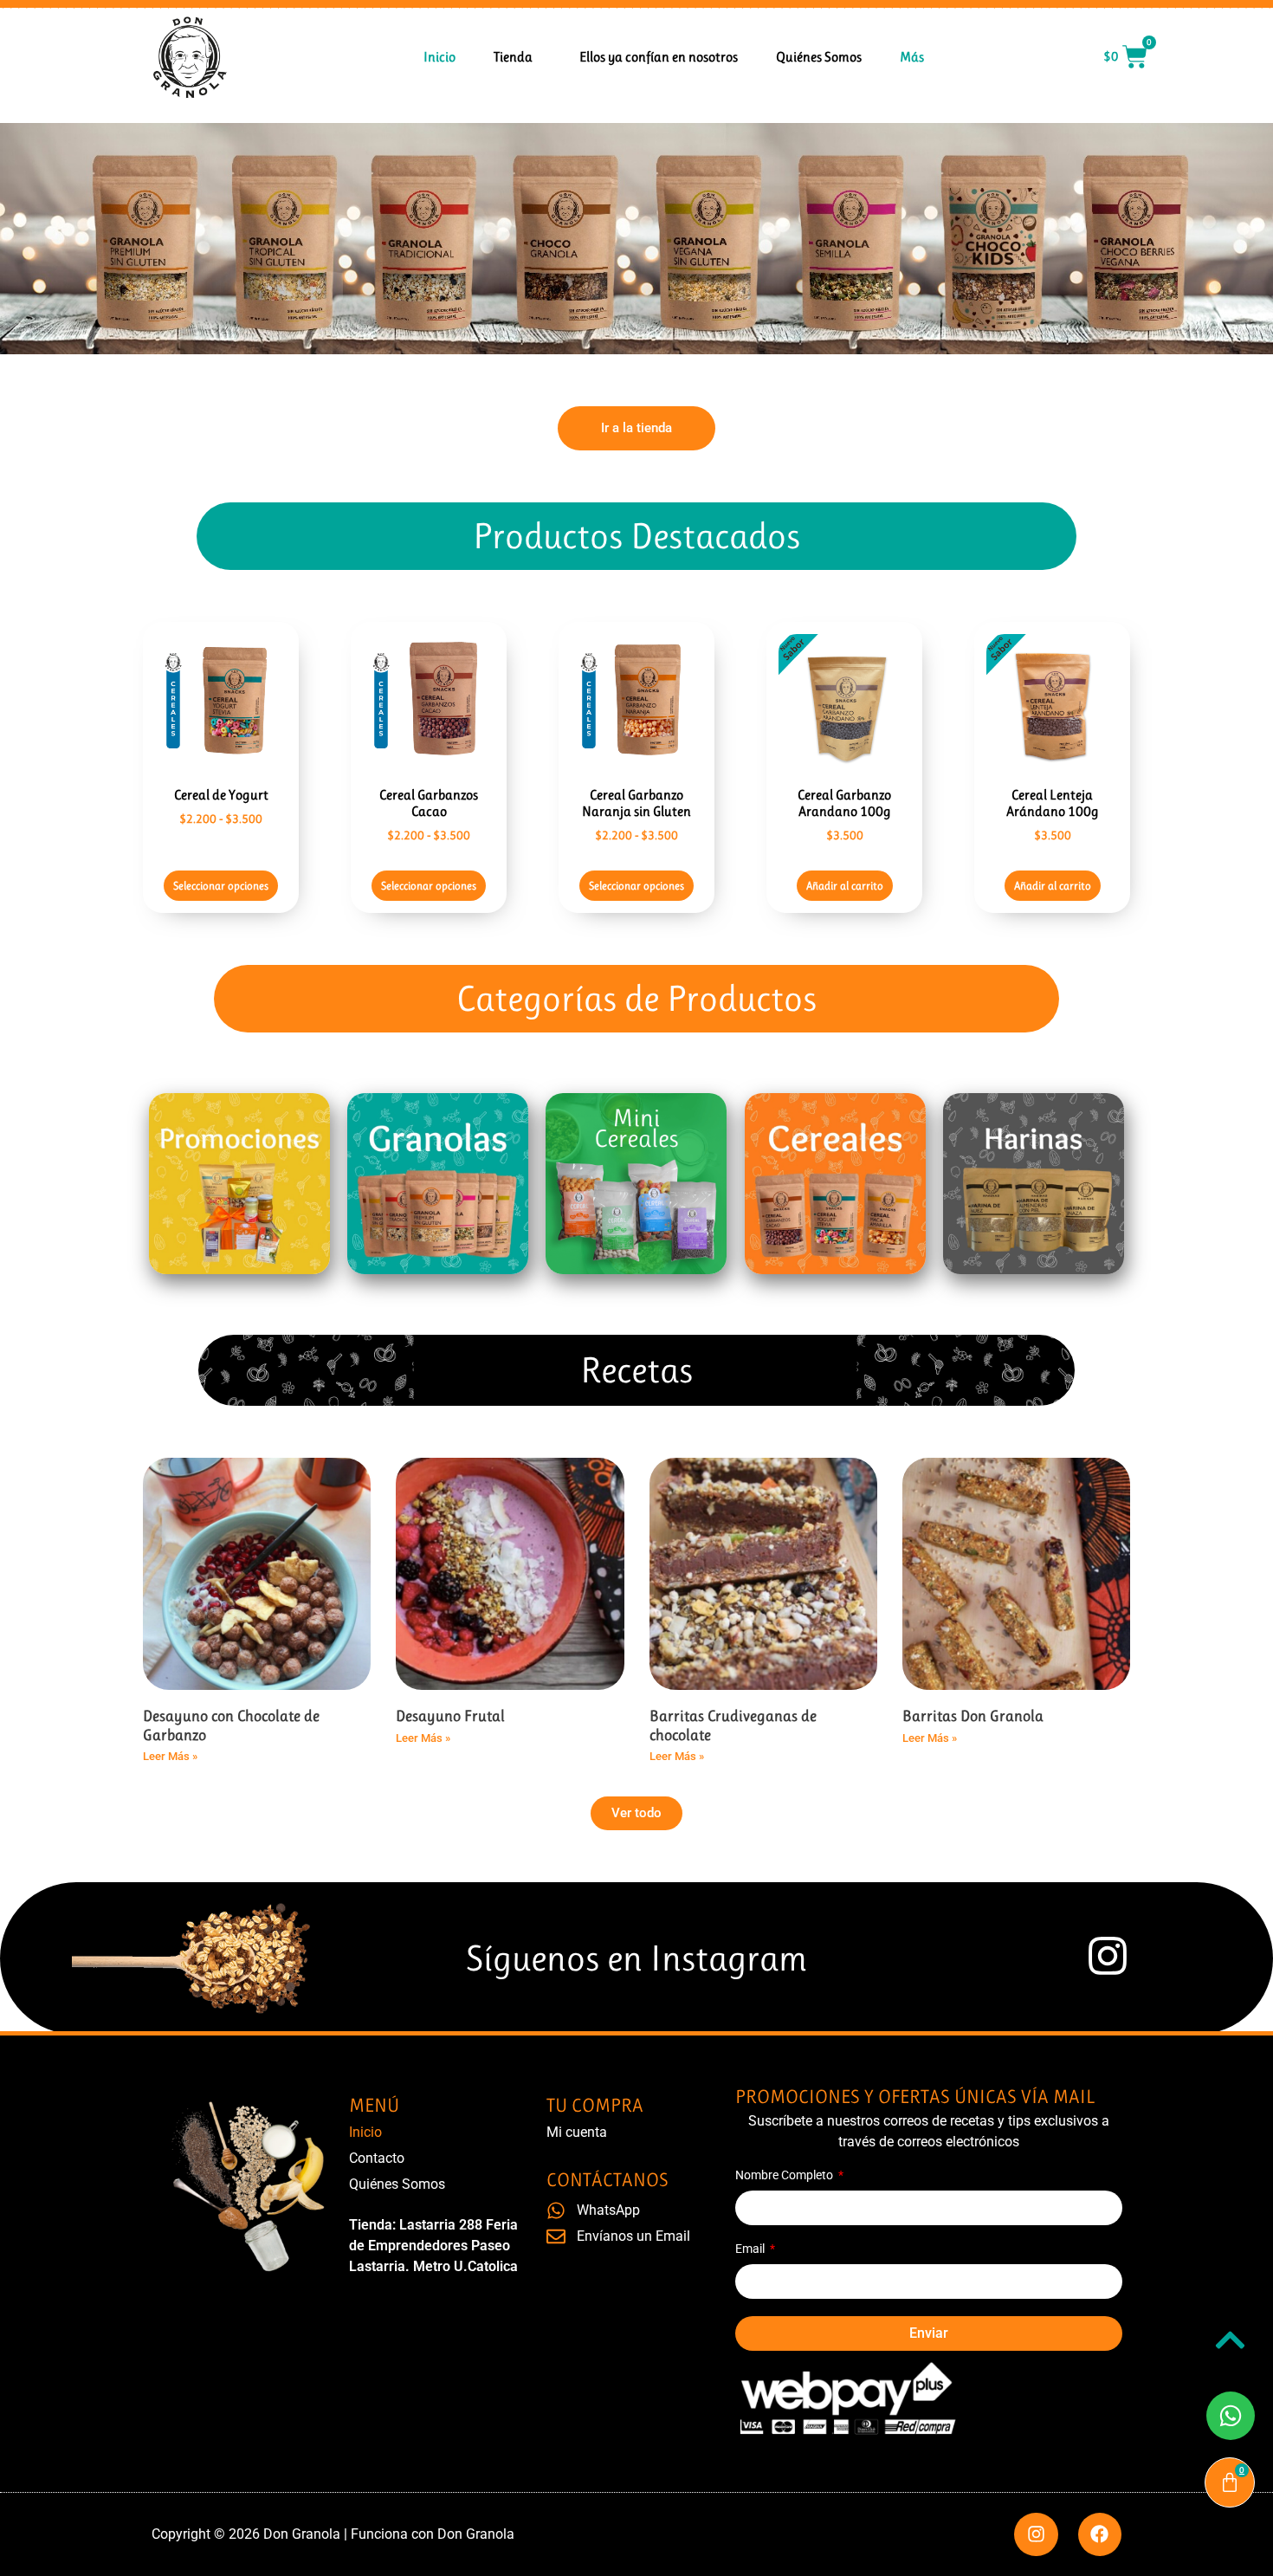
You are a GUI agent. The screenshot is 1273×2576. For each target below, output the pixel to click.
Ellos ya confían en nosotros (659, 57)
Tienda (513, 57)
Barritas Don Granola (973, 1716)
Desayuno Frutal (450, 1716)
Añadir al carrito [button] (845, 886)
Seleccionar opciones (221, 886)
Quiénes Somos (819, 57)
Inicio (439, 57)
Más (912, 57)
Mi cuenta (577, 2132)
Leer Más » (170, 1756)
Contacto (377, 2158)
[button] (636, 1813)
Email (751, 2249)
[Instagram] (1036, 2534)
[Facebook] (1100, 2534)
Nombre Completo (785, 2175)
